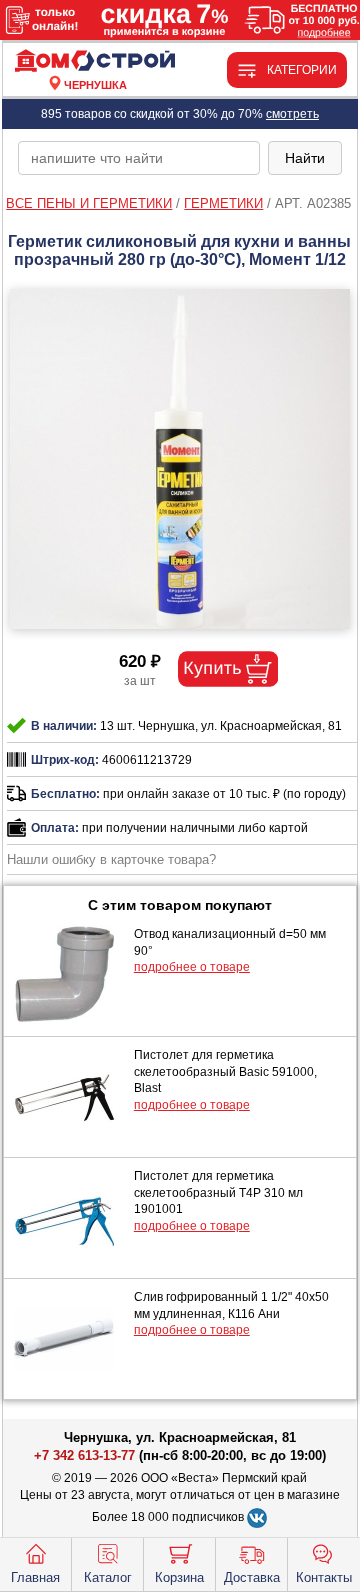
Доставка (252, 1577)
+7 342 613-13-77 (84, 1455)
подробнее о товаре (192, 967)
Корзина (179, 1577)
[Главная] (95, 61)
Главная (35, 1577)
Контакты (324, 1577)
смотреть (292, 114)
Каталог (108, 1577)
